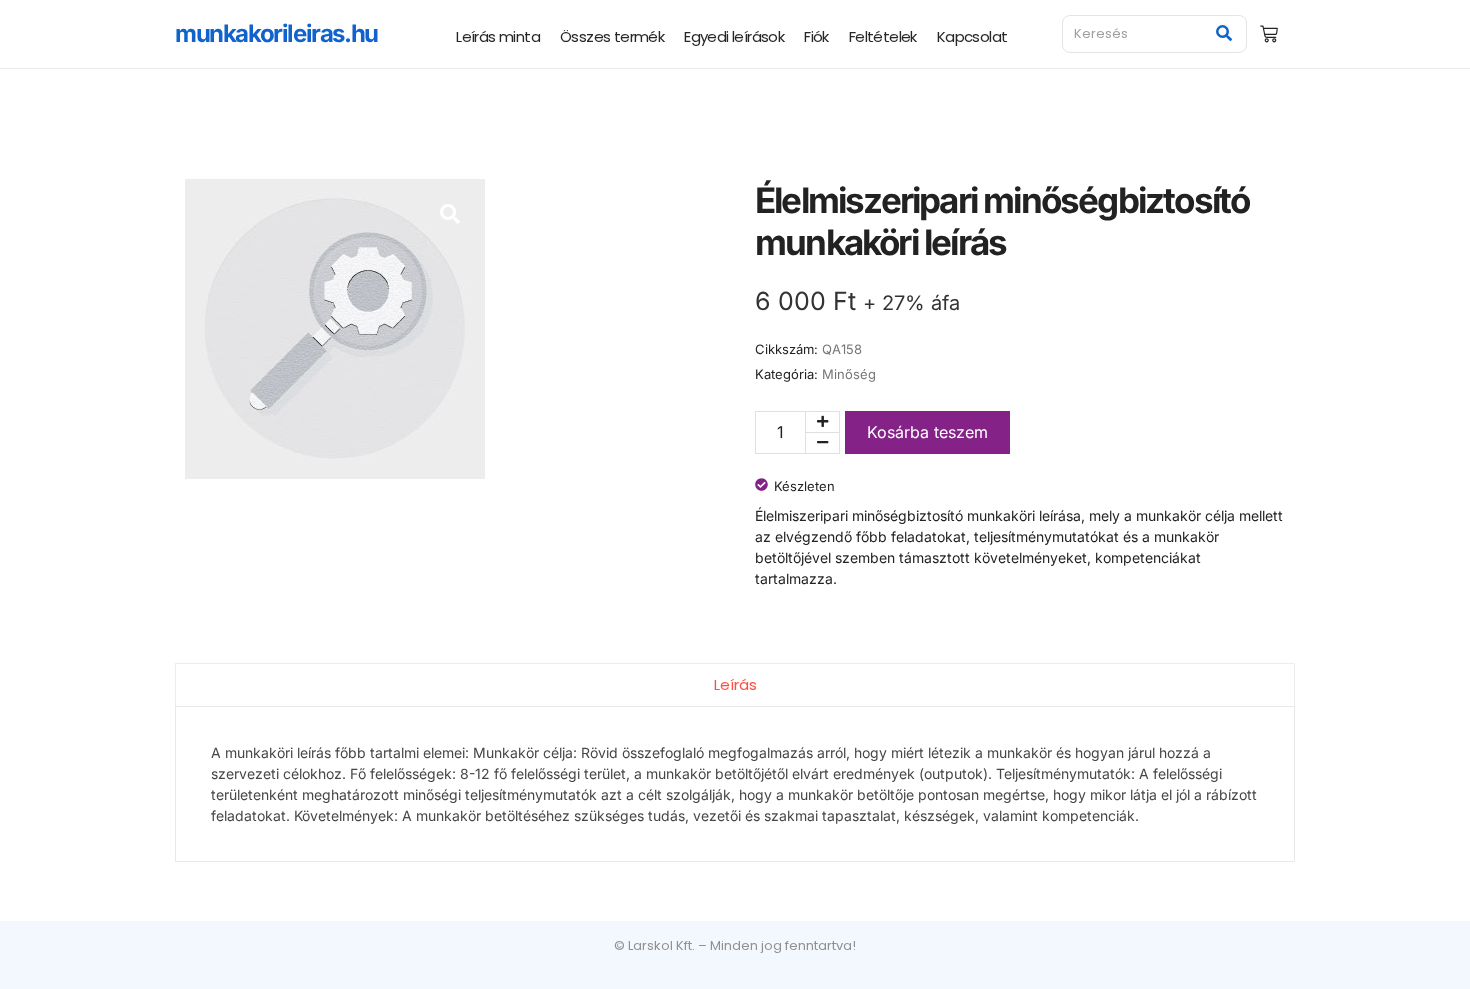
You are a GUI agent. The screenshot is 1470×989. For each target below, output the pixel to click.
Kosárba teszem (927, 432)
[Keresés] (1224, 34)
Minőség (849, 374)
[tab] (735, 684)
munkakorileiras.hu (276, 33)
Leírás (735, 684)
